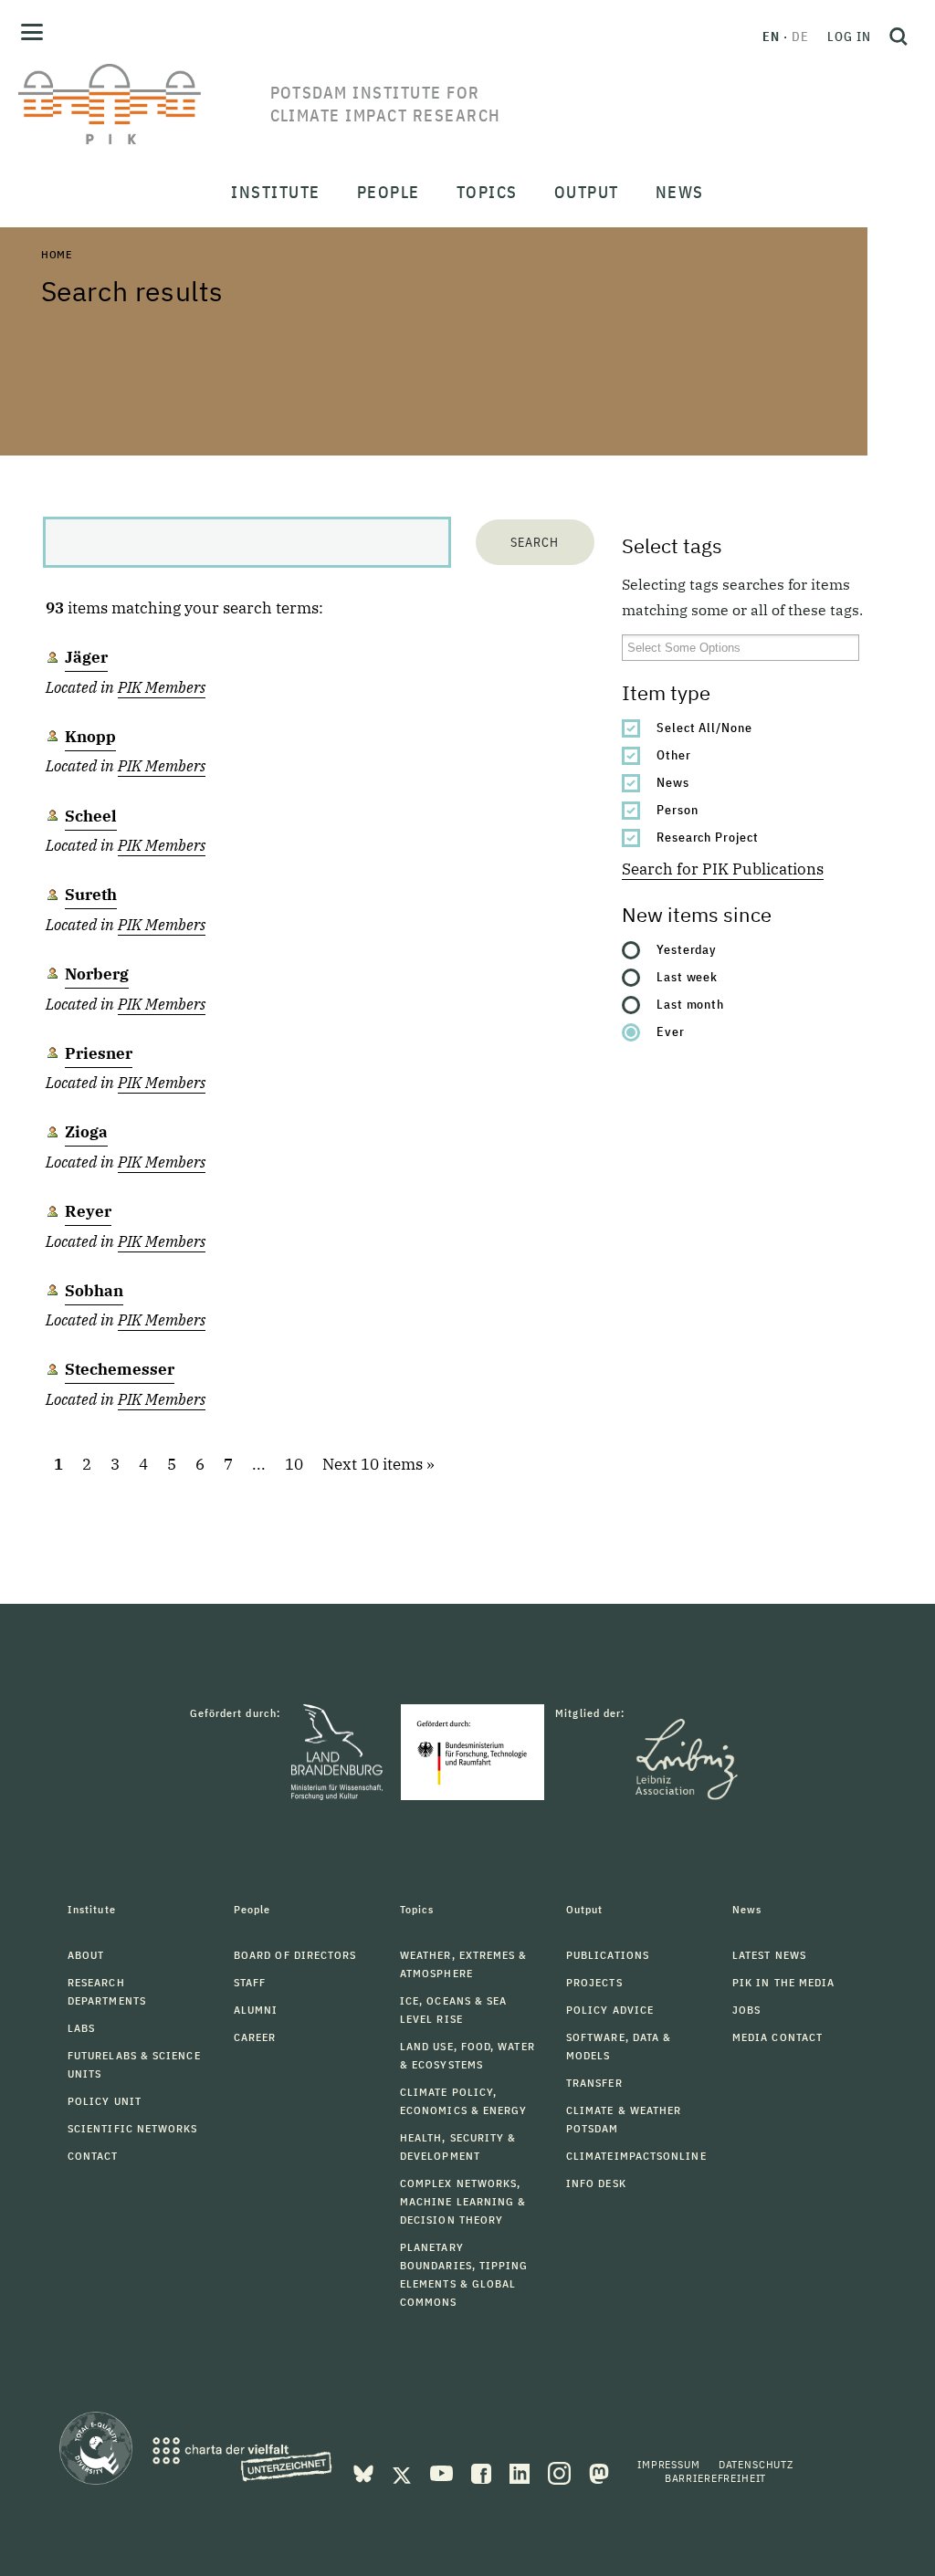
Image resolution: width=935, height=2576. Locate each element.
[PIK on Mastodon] (599, 2472)
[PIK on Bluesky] (365, 2472)
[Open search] (898, 37)
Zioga (86, 1132)
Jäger (86, 657)
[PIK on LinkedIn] (521, 2472)
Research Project (708, 837)
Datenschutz (756, 2464)
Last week (688, 977)
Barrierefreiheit (715, 2478)
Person (678, 810)
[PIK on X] (404, 2472)
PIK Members (162, 687)
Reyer (88, 1211)
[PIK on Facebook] (483, 2472)
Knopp (90, 737)
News (673, 782)
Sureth (91, 895)
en (771, 37)
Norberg (97, 974)
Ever (671, 1031)
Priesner (99, 1053)
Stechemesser (120, 1369)
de (800, 37)
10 (294, 1464)
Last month (691, 1004)
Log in (849, 37)
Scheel (91, 816)
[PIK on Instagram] (561, 2472)
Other (674, 755)
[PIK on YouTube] (443, 2472)
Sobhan (94, 1291)
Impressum (669, 2464)
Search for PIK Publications (723, 869)
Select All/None (705, 728)
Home (57, 254)
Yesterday (687, 949)
